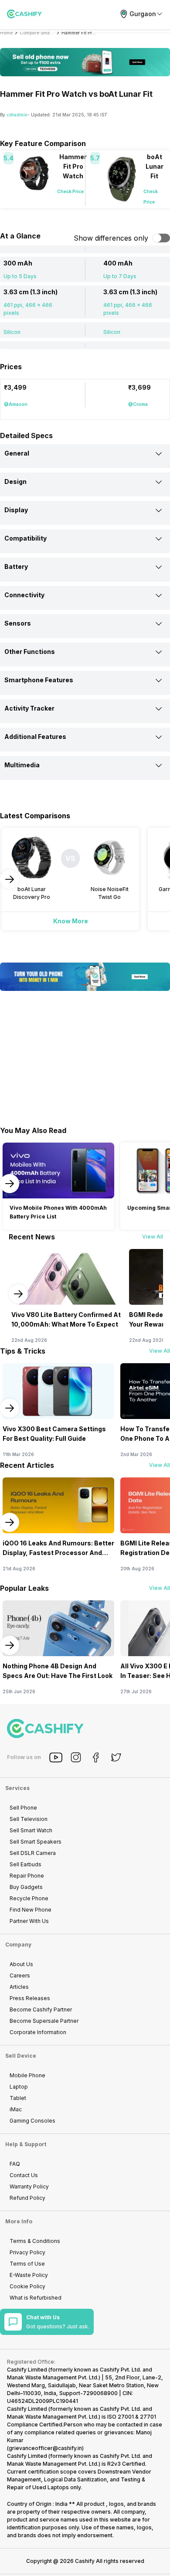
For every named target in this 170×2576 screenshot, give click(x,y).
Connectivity (24, 595)
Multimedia (22, 765)
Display (16, 510)
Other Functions (30, 652)
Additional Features (35, 737)
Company (18, 1945)
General (17, 453)
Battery (16, 567)
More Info (19, 2221)
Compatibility (25, 538)
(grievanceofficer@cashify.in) (45, 2448)
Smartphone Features (39, 680)
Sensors (18, 623)
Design (15, 482)
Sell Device (21, 2056)
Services (17, 1788)
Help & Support (26, 2144)
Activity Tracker (29, 708)
